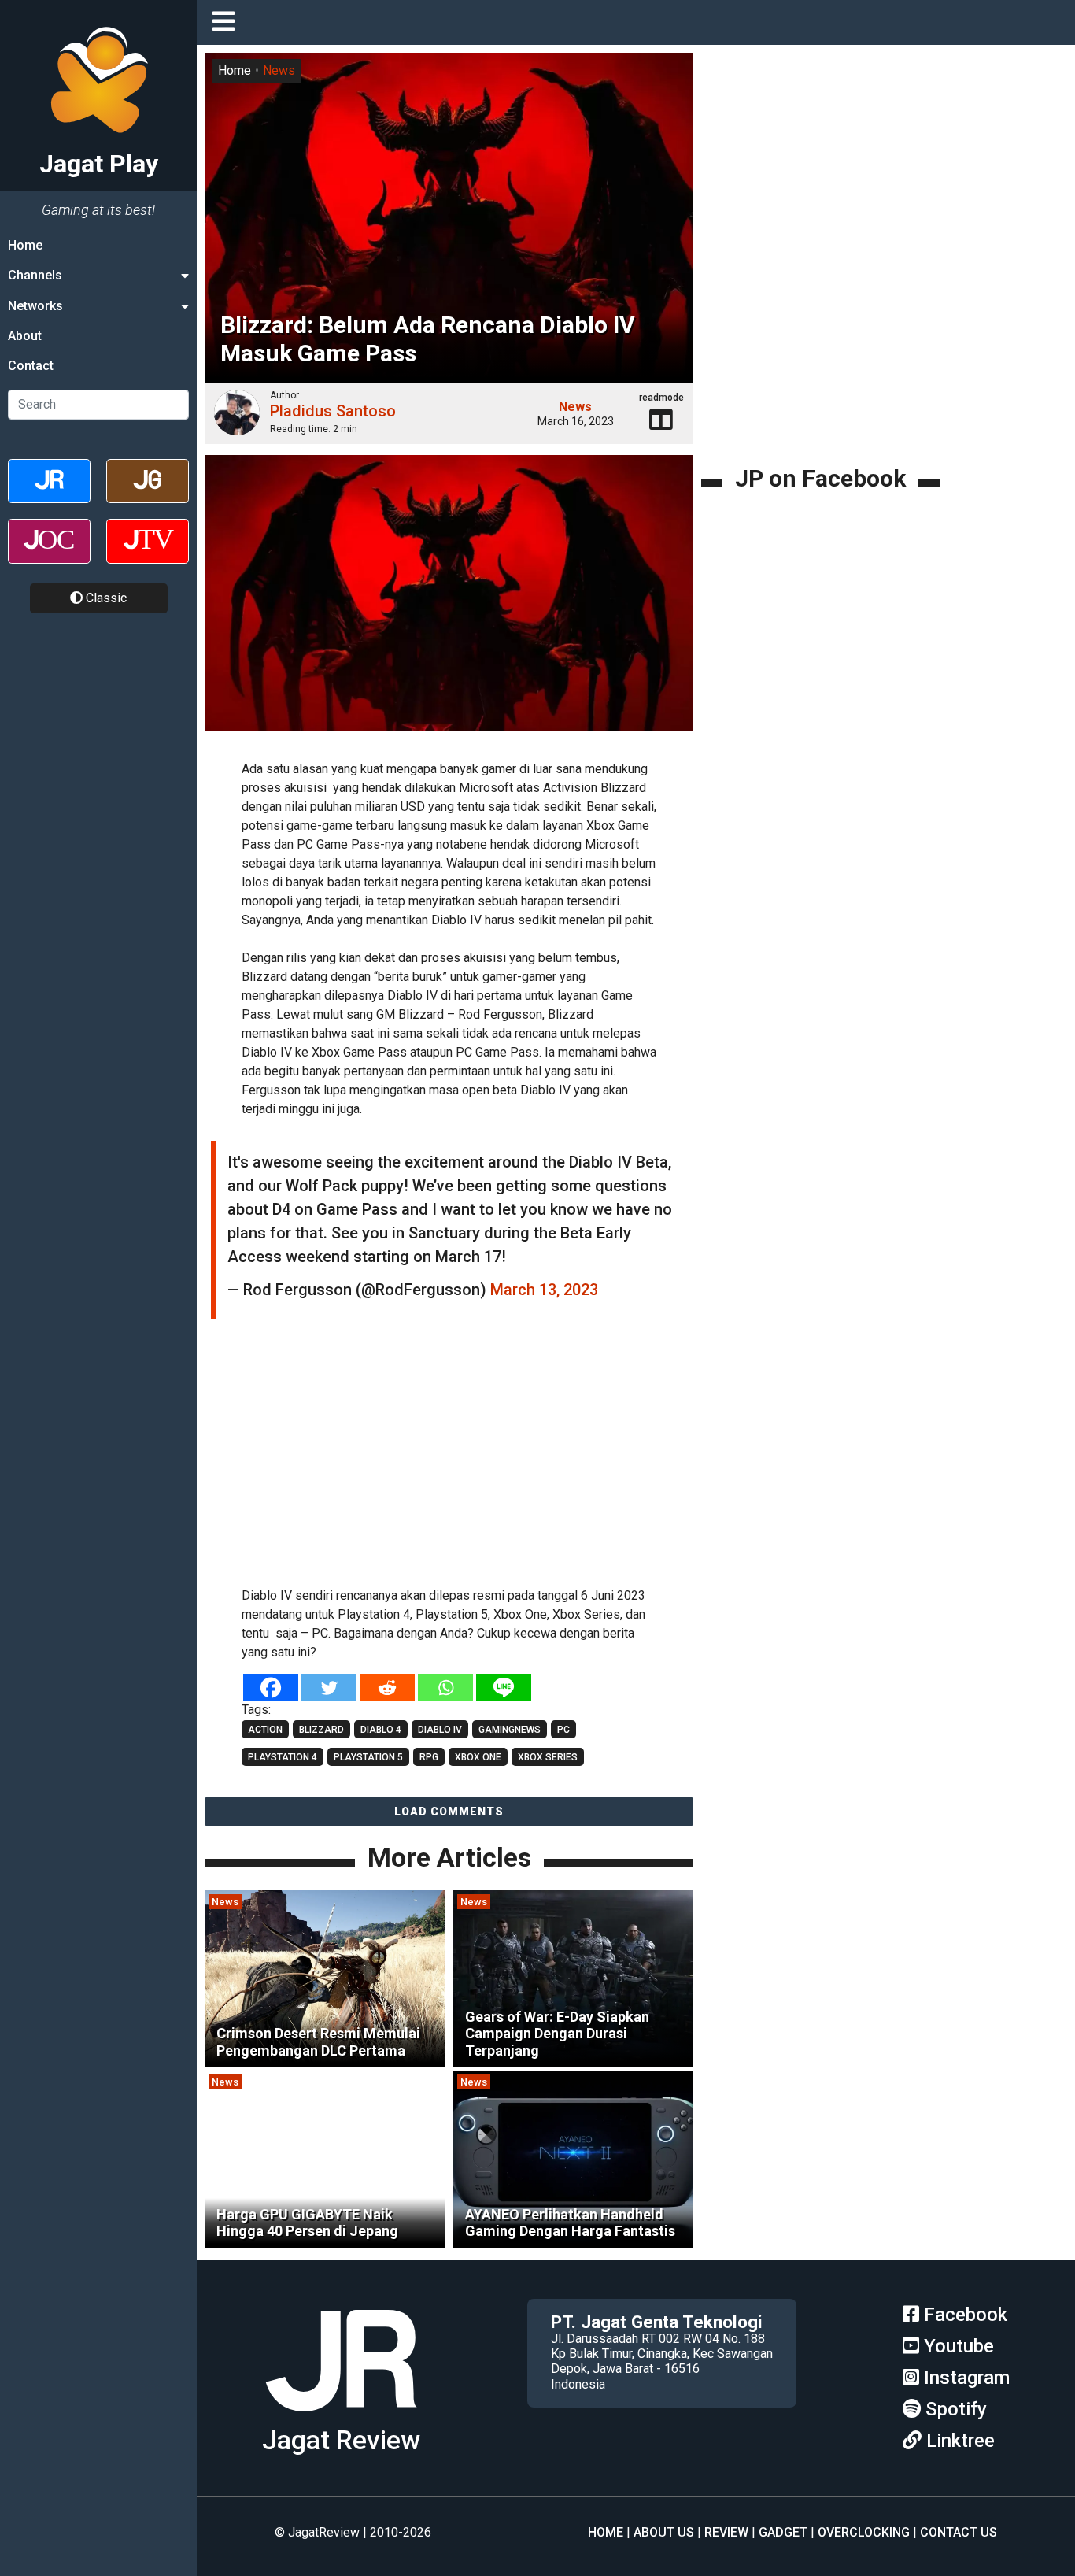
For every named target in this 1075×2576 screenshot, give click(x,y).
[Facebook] (271, 1688)
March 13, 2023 (544, 1290)
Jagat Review (341, 2440)
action (265, 1730)
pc (563, 1730)
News (279, 70)
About (25, 336)
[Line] (504, 1688)
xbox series (548, 1757)
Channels (35, 275)
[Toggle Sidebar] (227, 22)
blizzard (321, 1730)
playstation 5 (368, 1757)
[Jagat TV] (148, 555)
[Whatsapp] (445, 1688)
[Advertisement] (449, 1460)
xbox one (478, 1757)
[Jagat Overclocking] (49, 555)
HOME (606, 2532)
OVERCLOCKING (864, 2532)
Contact (31, 366)
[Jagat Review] (49, 495)
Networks (35, 306)
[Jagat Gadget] (148, 495)
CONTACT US (959, 2532)
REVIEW (726, 2532)
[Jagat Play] (341, 2417)
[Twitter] (329, 1688)
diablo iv (440, 1730)
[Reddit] (387, 1688)
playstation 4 (283, 1757)
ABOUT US (664, 2532)
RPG (429, 1757)
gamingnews (510, 1730)
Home (25, 245)
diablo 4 (381, 1730)
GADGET (783, 2532)
